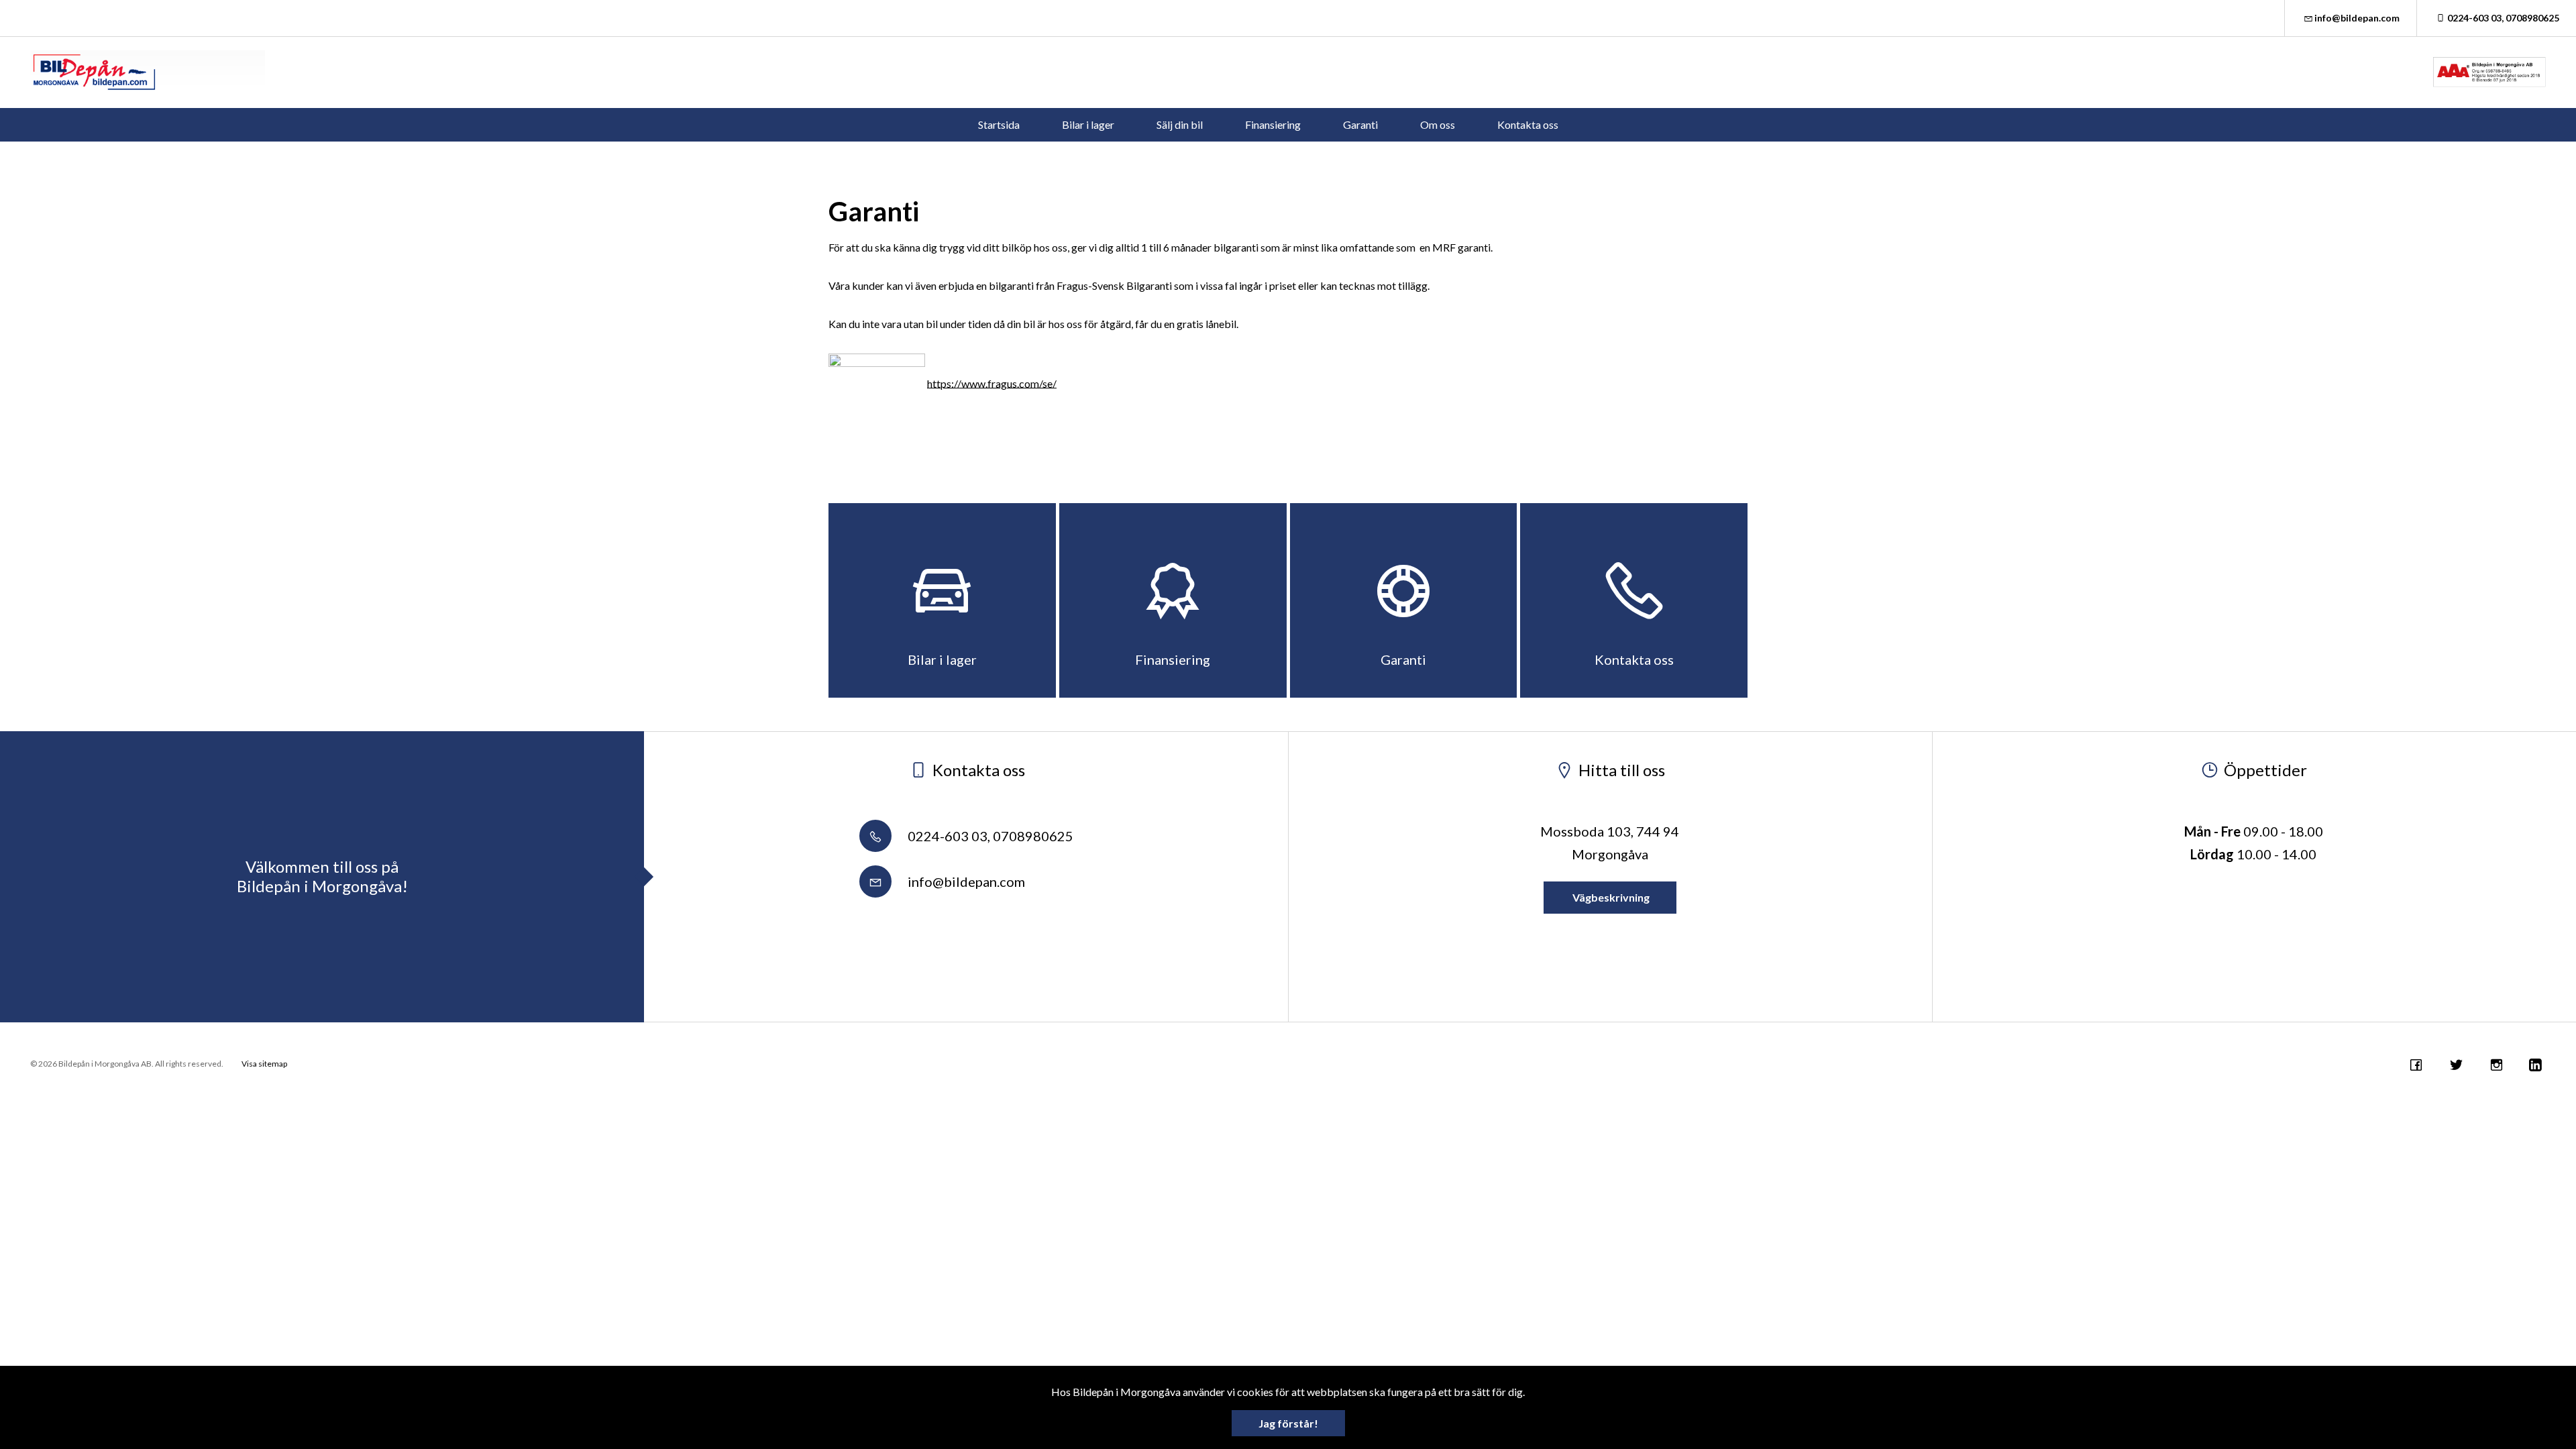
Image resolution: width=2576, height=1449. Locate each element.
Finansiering (1273, 124)
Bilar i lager (1088, 124)
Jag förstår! (1288, 1423)
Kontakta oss (1528, 124)
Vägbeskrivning (1610, 897)
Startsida (999, 124)
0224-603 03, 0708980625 (2503, 18)
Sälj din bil (1180, 124)
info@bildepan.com (2357, 18)
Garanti (1360, 124)
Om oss (1438, 124)
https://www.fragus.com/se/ (992, 383)
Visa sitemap (264, 1064)
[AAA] (2489, 72)
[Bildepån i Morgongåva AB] (148, 72)
